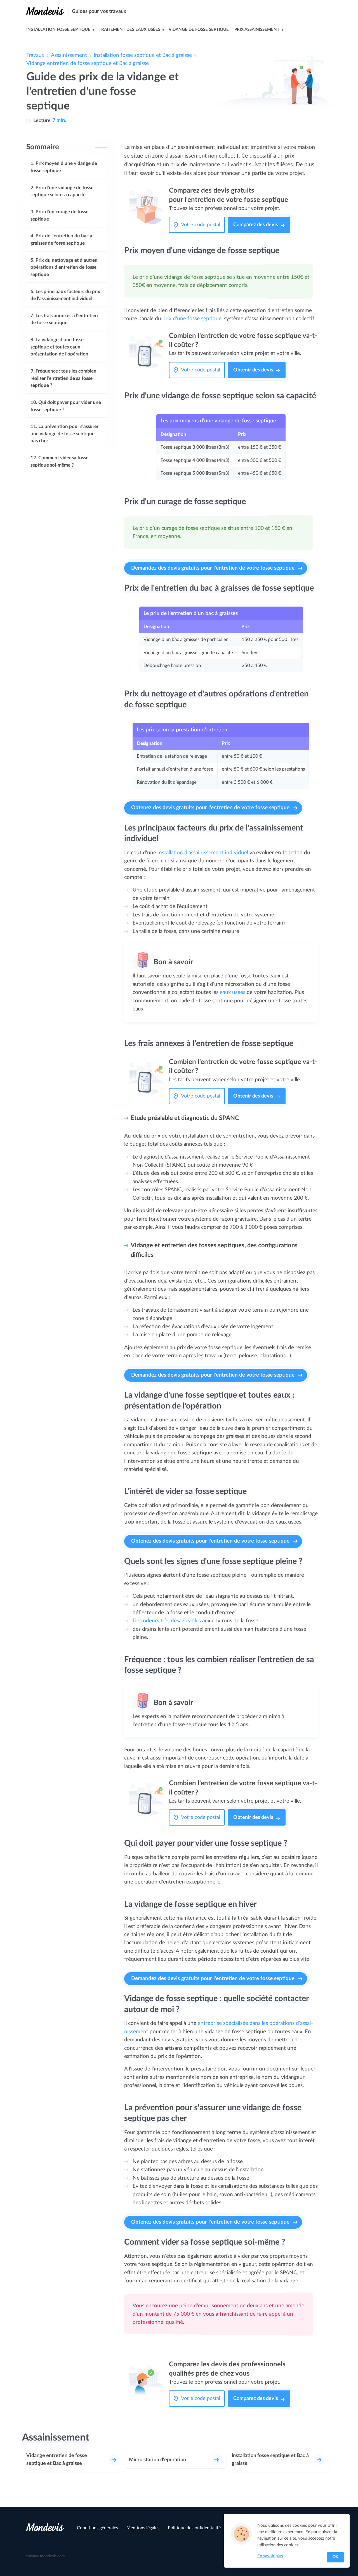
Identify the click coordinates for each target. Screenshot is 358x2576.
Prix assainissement (257, 30)
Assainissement (69, 55)
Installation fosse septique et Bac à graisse (143, 55)
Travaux (35, 55)
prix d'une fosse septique (192, 319)
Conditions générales (97, 2528)
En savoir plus (270, 2556)
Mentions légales (143, 2528)
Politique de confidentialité (194, 2528)
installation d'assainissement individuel (203, 853)
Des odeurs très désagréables (167, 1621)
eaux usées (233, 992)
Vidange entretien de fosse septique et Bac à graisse (88, 63)
